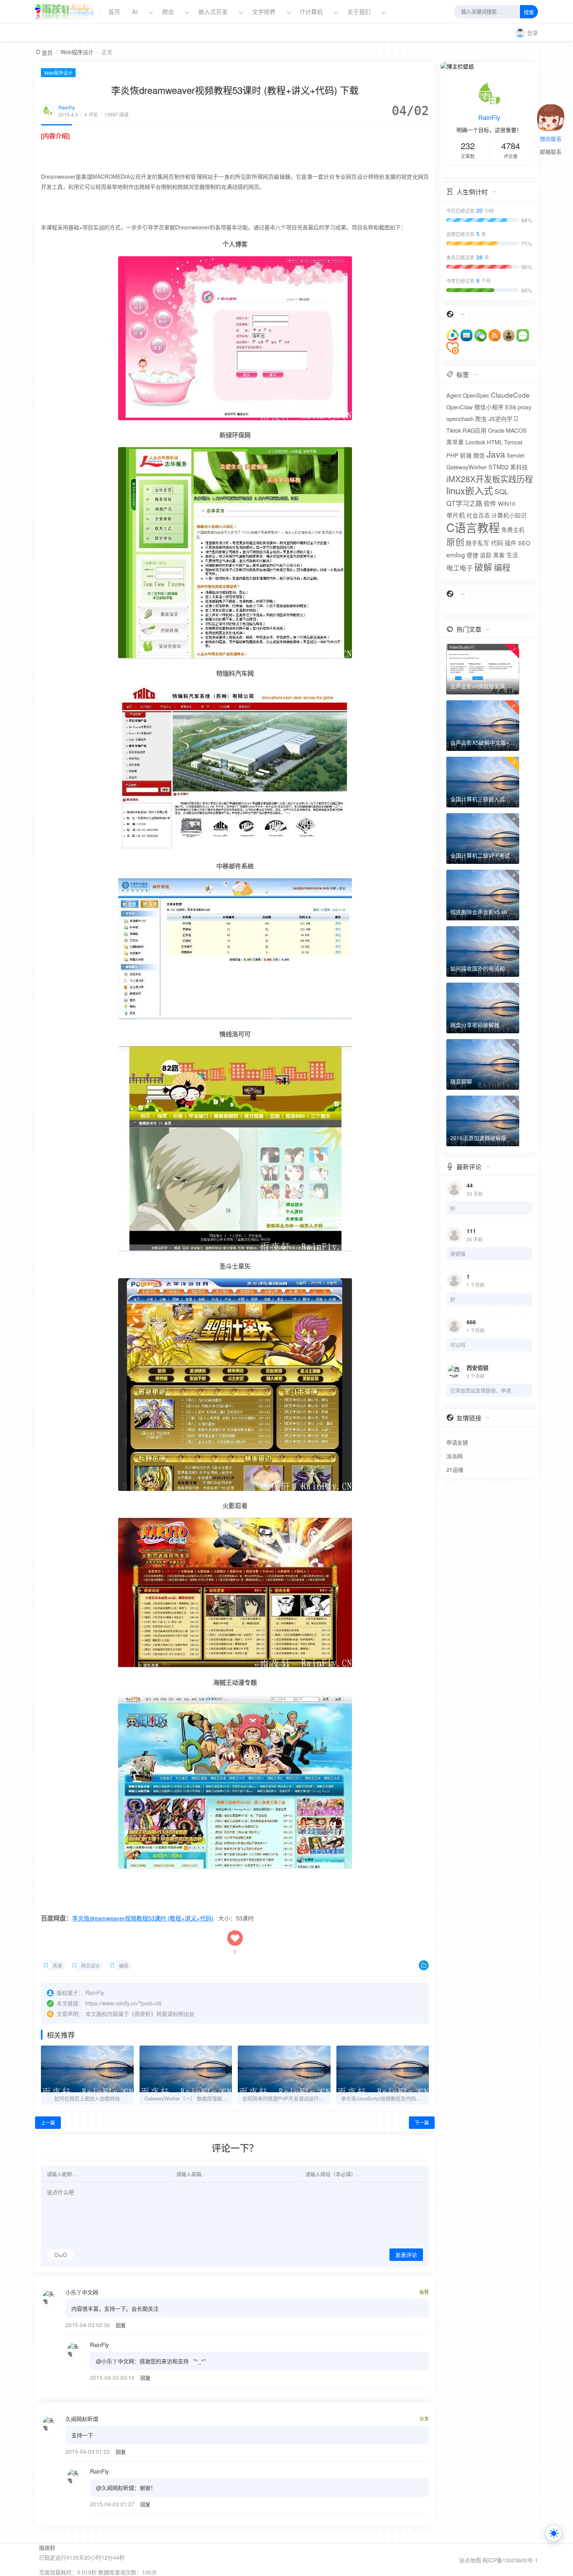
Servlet (516, 455)
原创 (455, 541)
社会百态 (478, 515)
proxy (524, 407)
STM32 (499, 467)
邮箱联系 (551, 152)
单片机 (456, 515)
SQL (501, 491)
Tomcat (513, 442)
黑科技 (519, 467)
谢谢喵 (458, 1254)
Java (496, 454)
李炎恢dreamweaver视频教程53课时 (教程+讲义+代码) (143, 1918)
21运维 (455, 1469)
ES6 (511, 407)
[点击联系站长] (551, 111)
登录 (532, 33)
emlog (456, 554)
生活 (512, 555)
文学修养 (264, 11)
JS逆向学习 (503, 418)
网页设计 (90, 1965)
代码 (497, 543)
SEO (524, 543)
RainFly (67, 107)
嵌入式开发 (213, 11)
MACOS (516, 430)
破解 (483, 567)
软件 (490, 503)
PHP (452, 455)
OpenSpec (476, 395)
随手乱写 (477, 543)
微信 (479, 455)
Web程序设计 (77, 52)
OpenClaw (460, 407)
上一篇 (48, 2122)
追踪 (486, 555)
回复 (121, 2325)
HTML (495, 442)
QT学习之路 (464, 503)
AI (135, 11)
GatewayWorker (467, 467)
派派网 (455, 1456)
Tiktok (454, 430)
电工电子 (460, 568)
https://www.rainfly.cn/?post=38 (123, 2003)
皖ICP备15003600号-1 (510, 2560)
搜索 (529, 12)
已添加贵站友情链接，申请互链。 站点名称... (483, 1390)
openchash (460, 418)
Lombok (475, 442)
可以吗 (458, 1345)
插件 (511, 543)
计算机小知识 (509, 515)
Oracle (496, 430)
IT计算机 (311, 11)
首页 (114, 11)
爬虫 (168, 11)
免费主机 (513, 529)
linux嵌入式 (470, 490)
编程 (124, 1965)
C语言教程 (473, 527)
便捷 (472, 555)
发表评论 (406, 2255)
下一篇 (422, 2122)
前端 (466, 455)
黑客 (499, 555)
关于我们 (360, 11)
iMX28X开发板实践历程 (490, 479)
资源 (57, 1965)
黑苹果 (455, 442)
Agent (454, 395)
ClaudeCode (510, 395)
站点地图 (470, 2560)
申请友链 (457, 1442)
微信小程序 (489, 407)
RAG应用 (475, 430)
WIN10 (507, 503)
